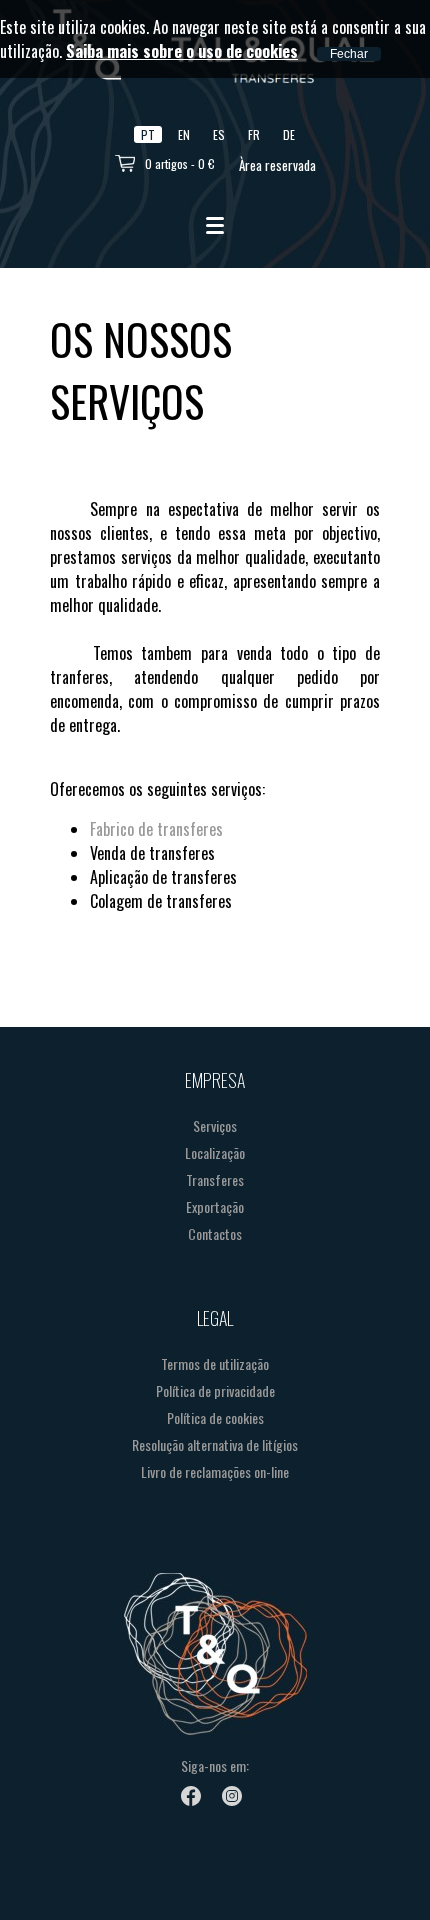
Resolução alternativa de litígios (215, 1444)
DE (289, 134)
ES (219, 134)
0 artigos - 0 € (180, 163)
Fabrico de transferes (156, 829)
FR (254, 134)
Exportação (215, 1206)
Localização (215, 1152)
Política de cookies (215, 1417)
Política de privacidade (215, 1390)
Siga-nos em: (215, 1765)
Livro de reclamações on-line (215, 1471)
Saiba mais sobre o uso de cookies (182, 51)
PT (148, 134)
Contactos (215, 1233)
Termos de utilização (215, 1363)
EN (184, 134)
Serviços (215, 1125)
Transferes (215, 1179)
